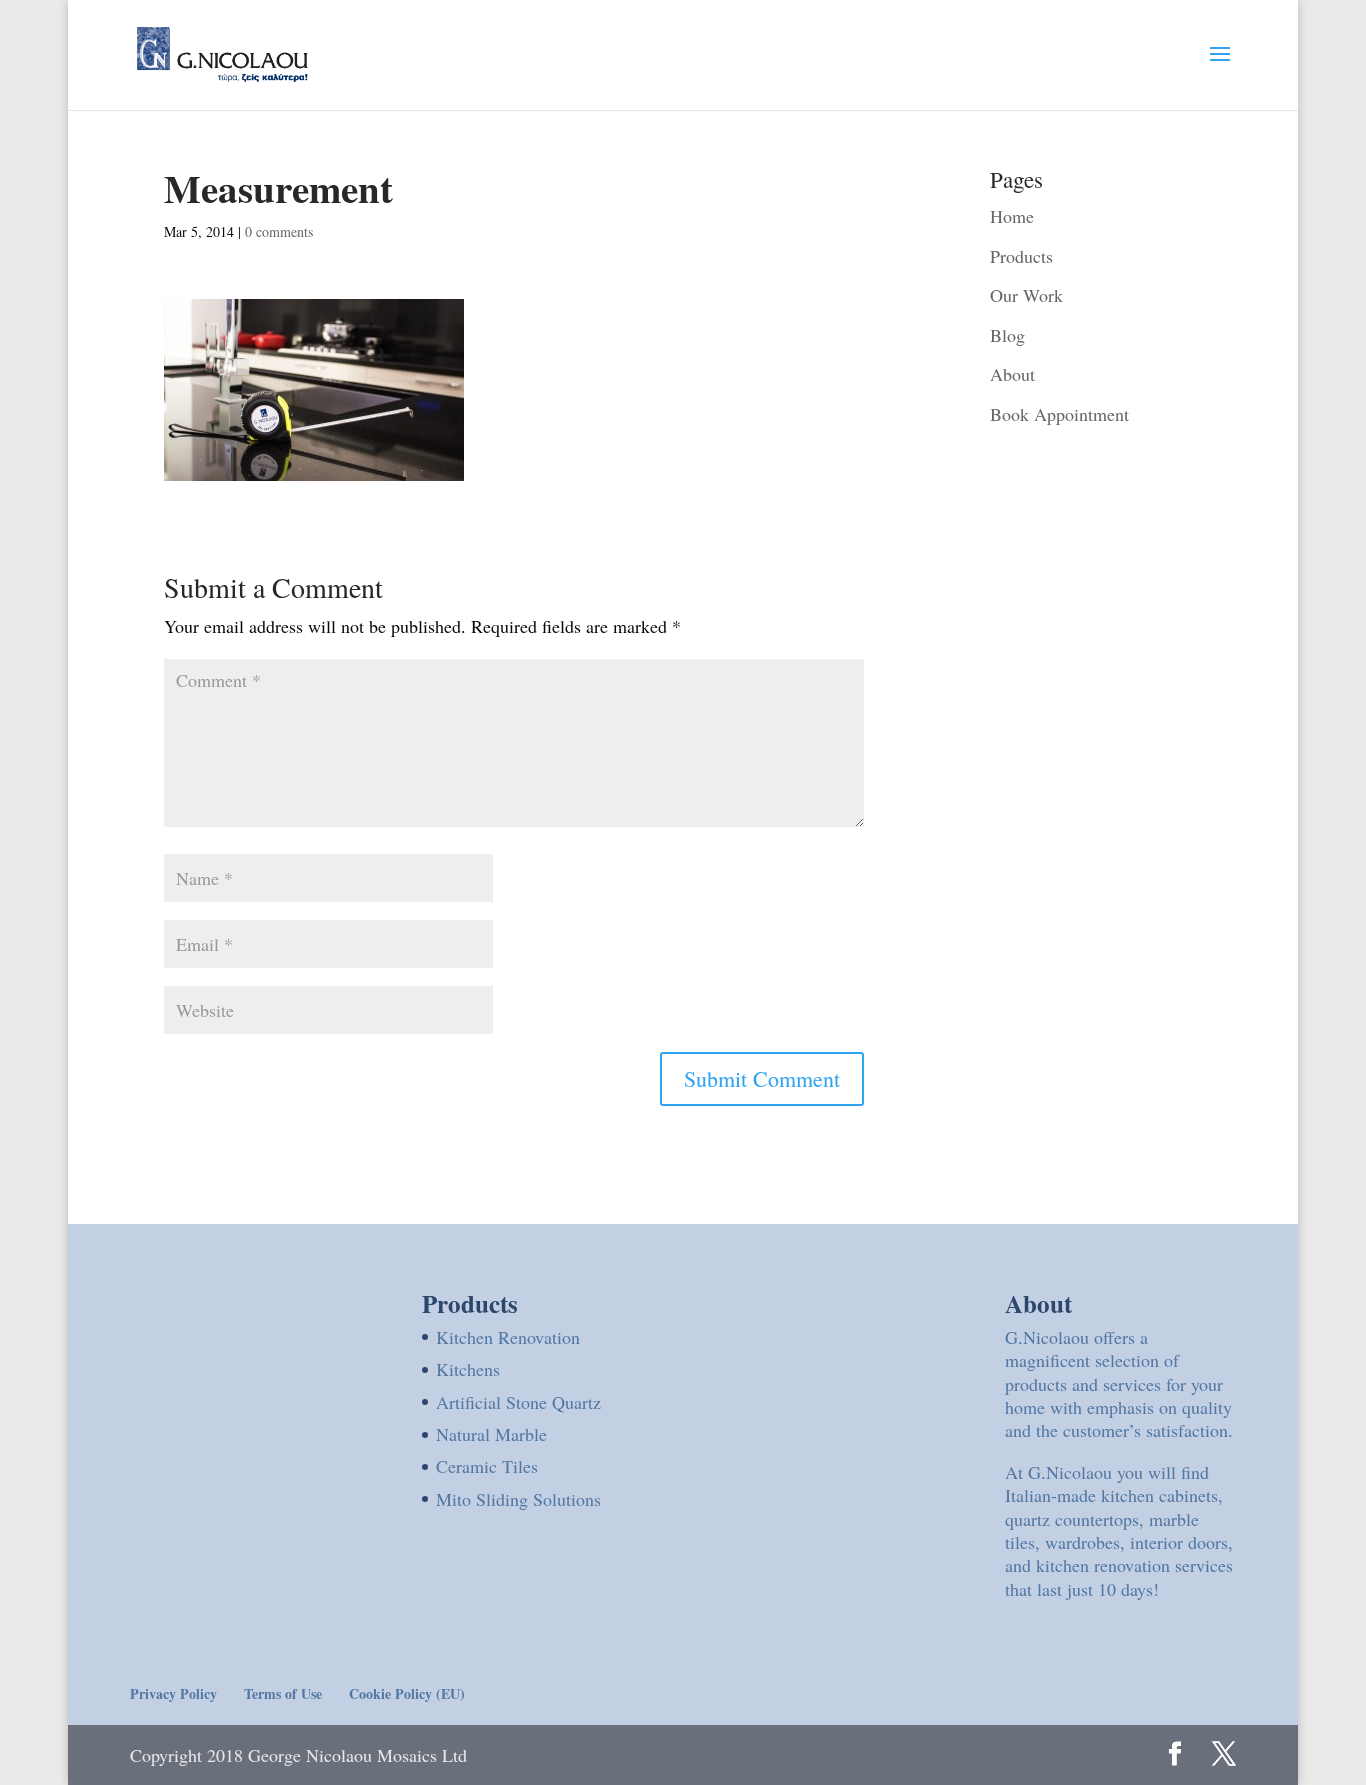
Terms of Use (283, 1693)
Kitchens (468, 1369)
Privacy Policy (173, 1693)
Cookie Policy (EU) (407, 1693)
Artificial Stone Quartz (518, 1402)
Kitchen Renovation (508, 1337)
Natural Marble (491, 1434)
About (1012, 374)
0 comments (279, 231)
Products (1021, 256)
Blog (1007, 335)
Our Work (1026, 295)
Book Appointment (1059, 414)
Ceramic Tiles (487, 1466)
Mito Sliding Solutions (518, 1499)
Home (1012, 216)
